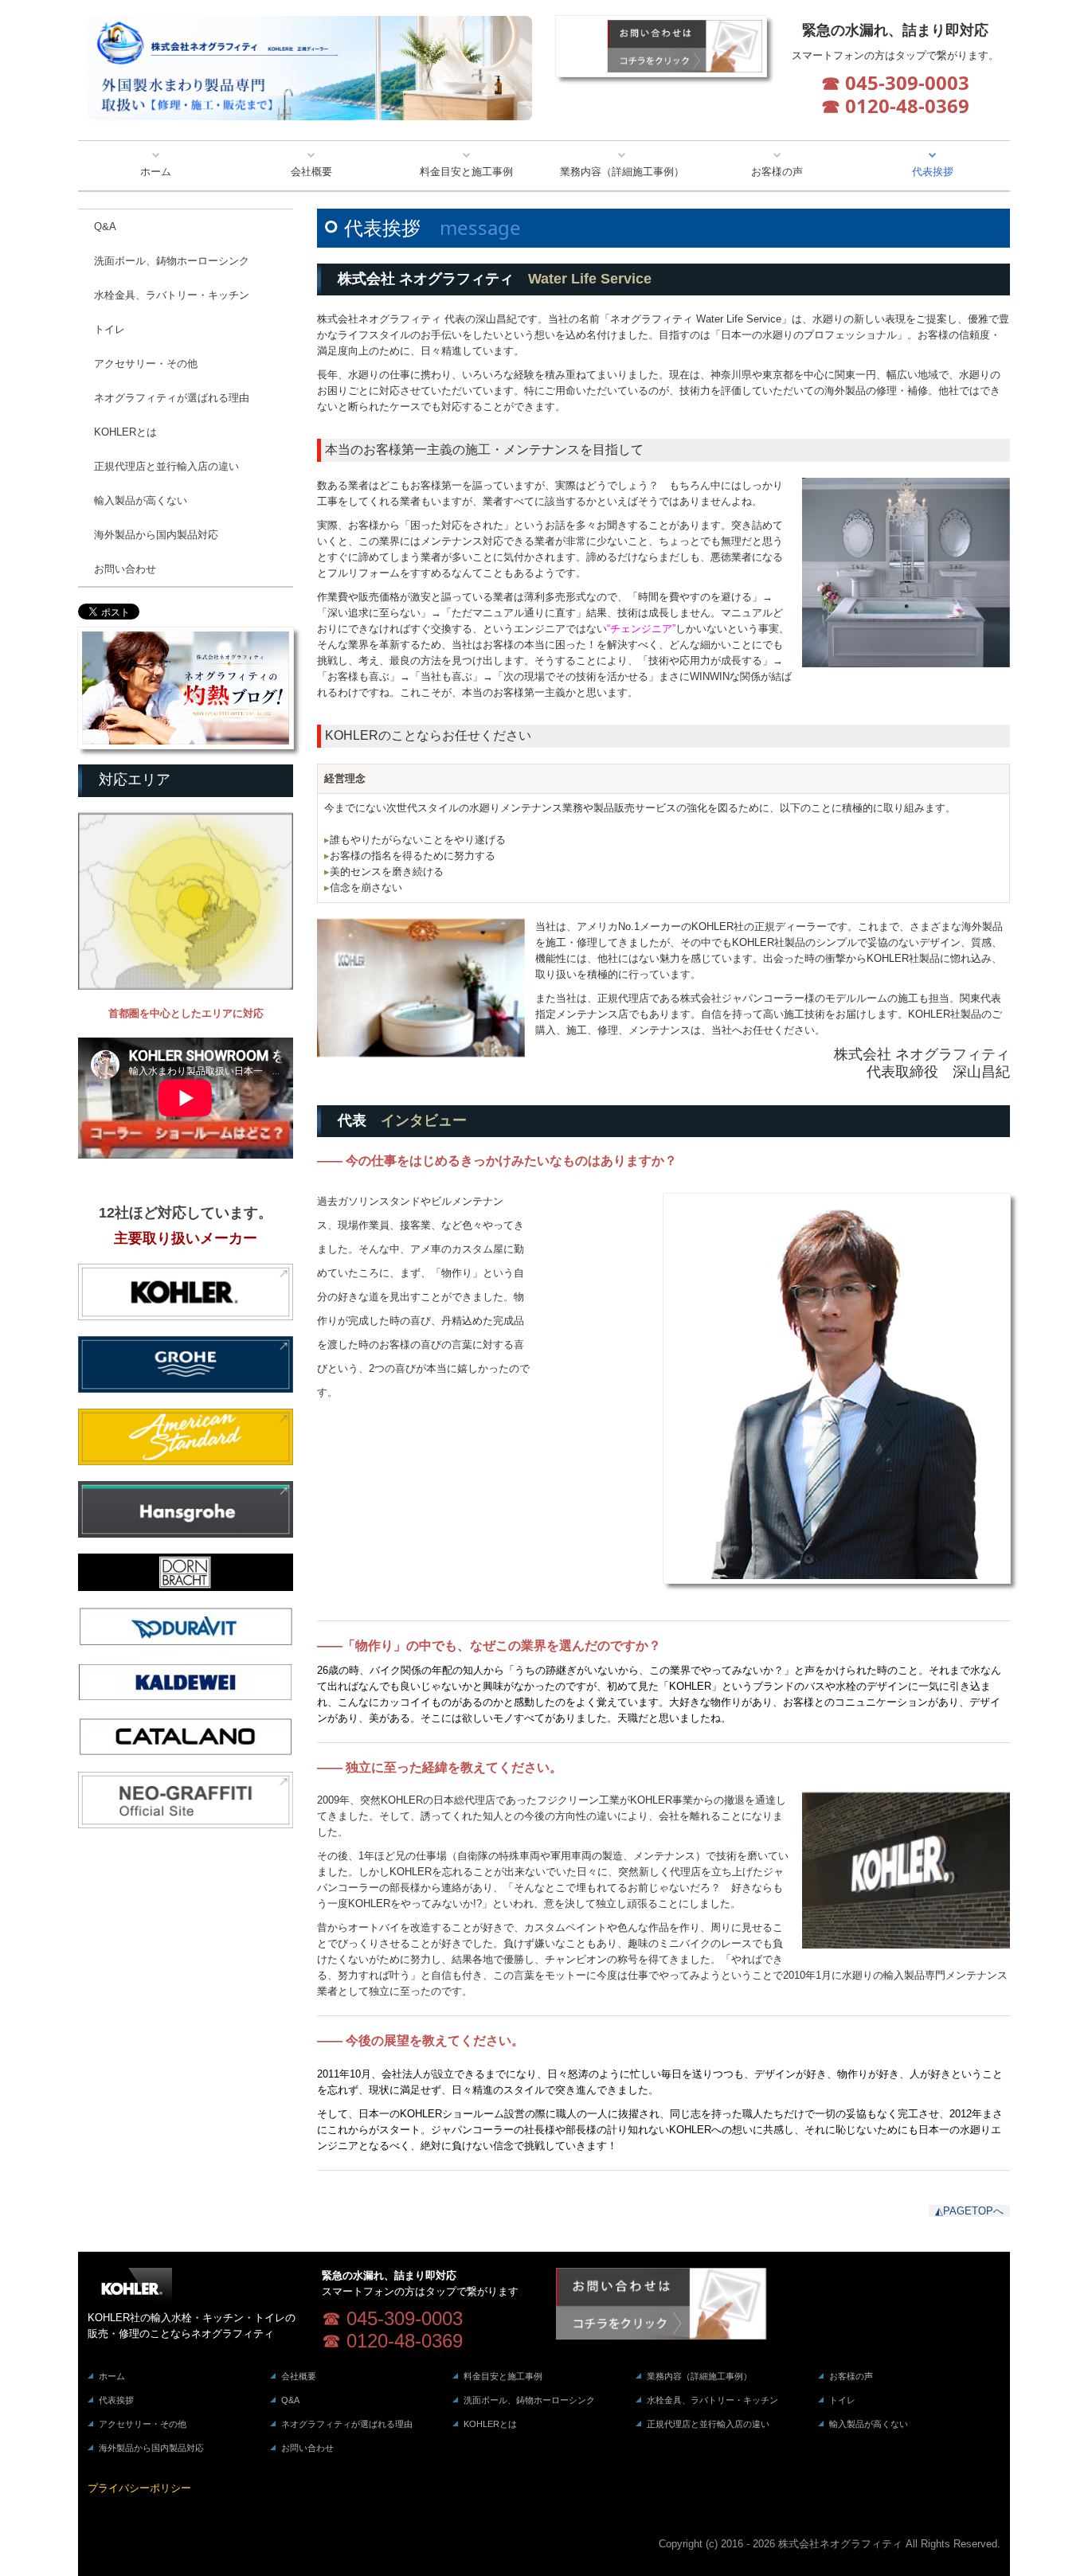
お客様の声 (777, 172)
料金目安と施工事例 (466, 172)
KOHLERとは (125, 432)
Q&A (105, 227)
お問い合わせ (125, 569)
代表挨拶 (933, 172)
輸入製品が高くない (141, 500)
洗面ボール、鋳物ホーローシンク (172, 261)
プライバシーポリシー (139, 2488)
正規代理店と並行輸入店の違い (166, 466)
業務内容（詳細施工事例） (622, 172)
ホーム (156, 172)
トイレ (110, 329)
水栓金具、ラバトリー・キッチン (172, 295)
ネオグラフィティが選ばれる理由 (172, 398)
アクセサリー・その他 (146, 364)
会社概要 (311, 172)
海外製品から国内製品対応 (156, 535)
